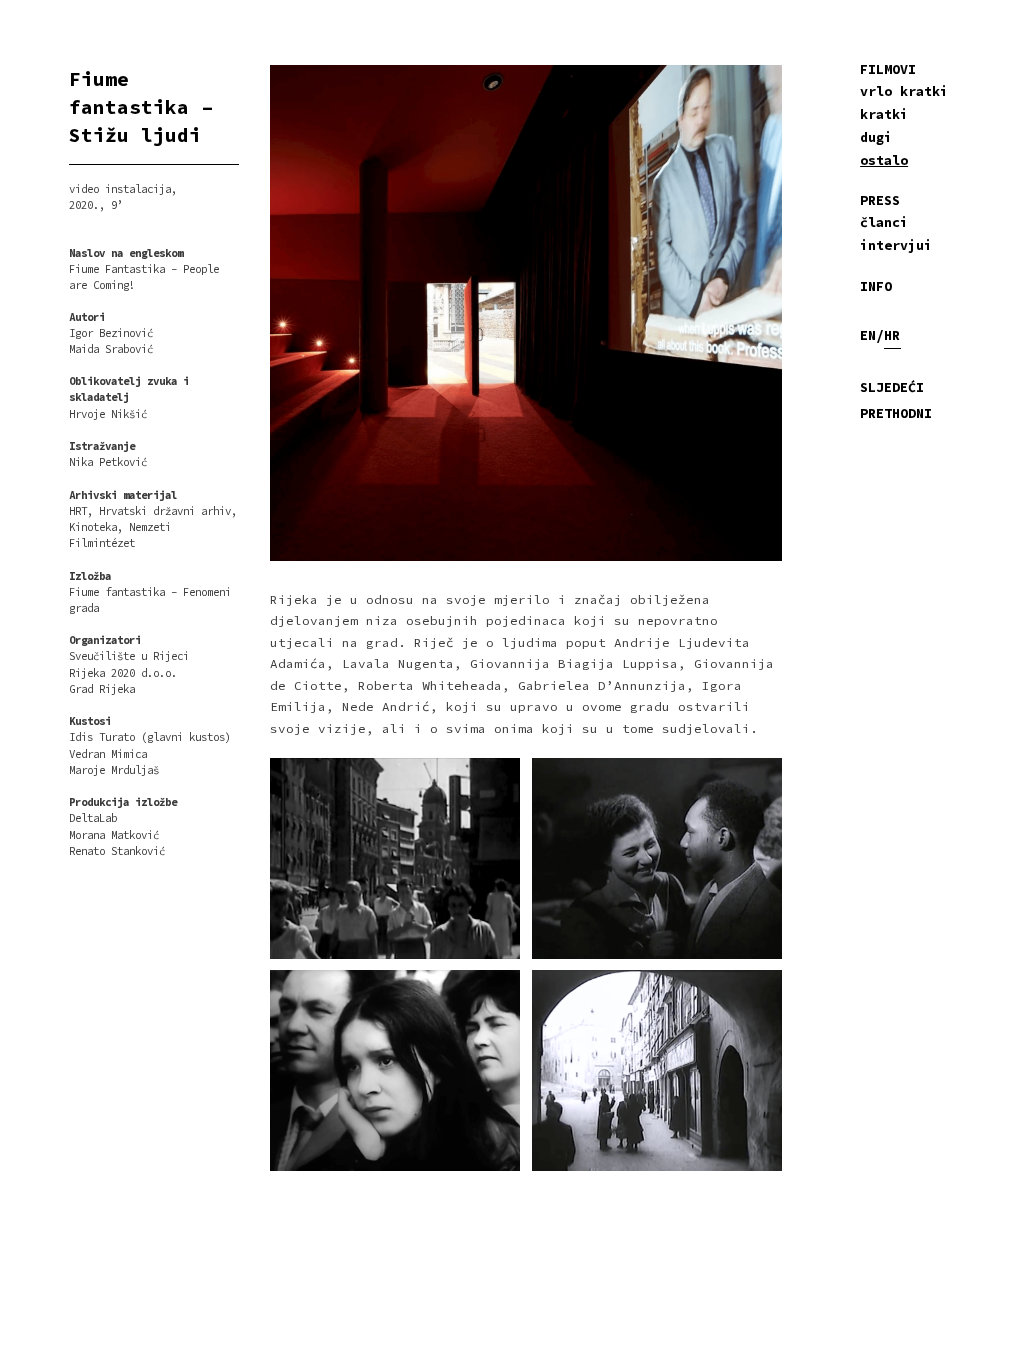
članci (884, 222)
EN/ (872, 335)
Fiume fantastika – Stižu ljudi (141, 107)
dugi (876, 137)
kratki (884, 114)
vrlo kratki (904, 91)
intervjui (896, 245)
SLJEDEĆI (892, 387)
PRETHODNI (896, 413)
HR (892, 335)
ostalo (884, 160)
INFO (876, 286)
